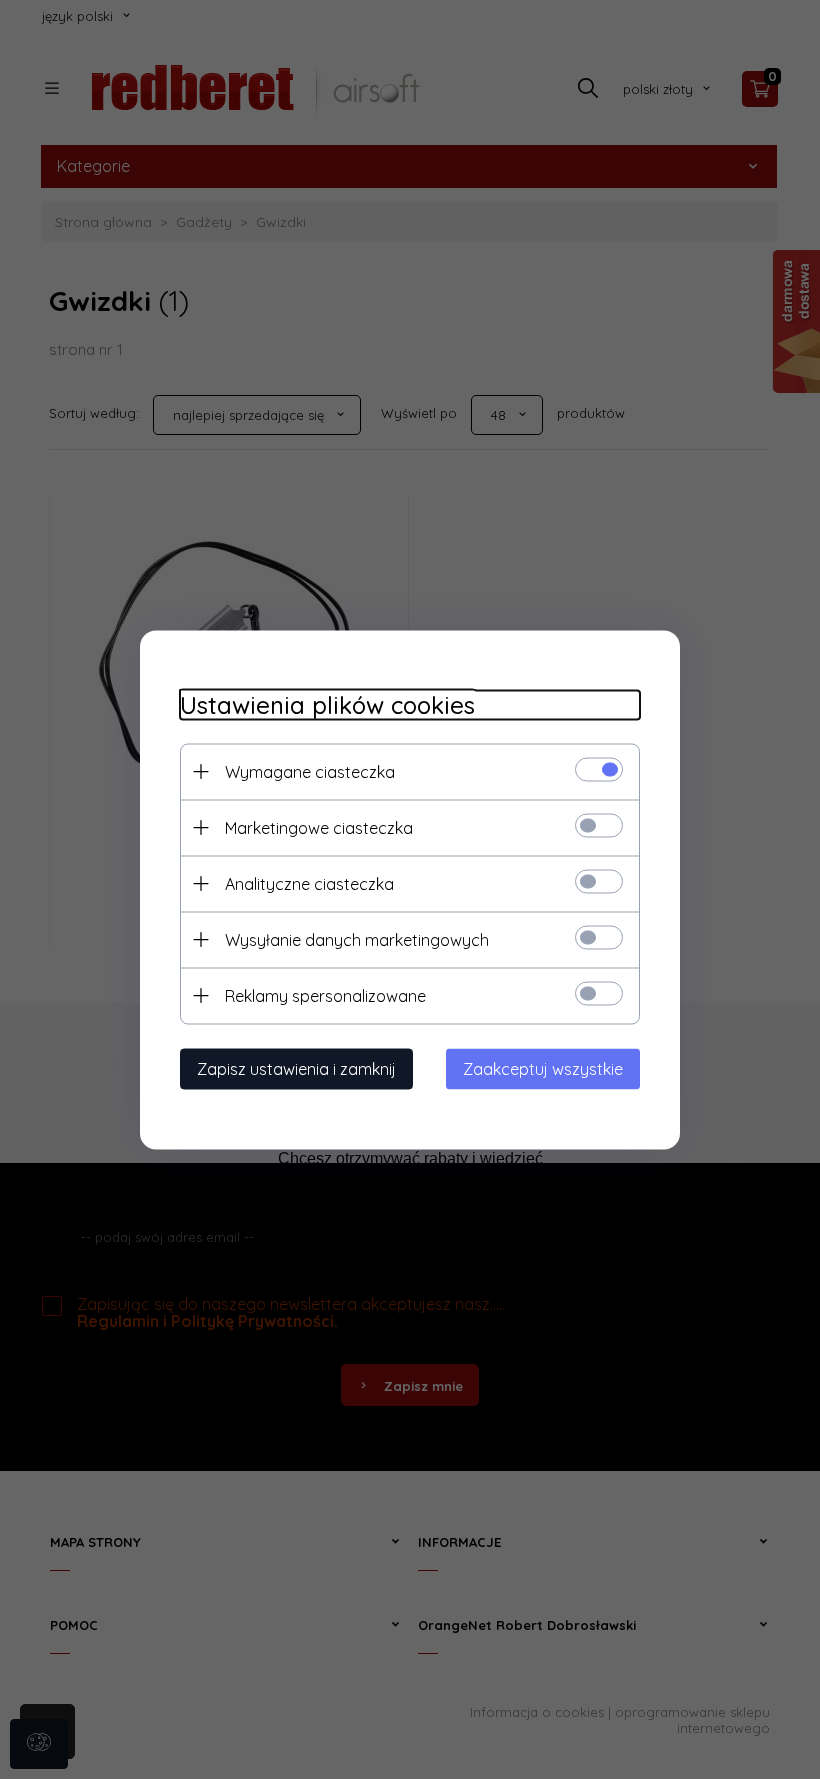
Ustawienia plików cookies (327, 704)
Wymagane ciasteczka (310, 771)
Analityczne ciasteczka (309, 883)
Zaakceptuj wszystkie (543, 1068)
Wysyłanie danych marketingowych (357, 939)
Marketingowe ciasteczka (319, 827)
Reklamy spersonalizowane (325, 995)
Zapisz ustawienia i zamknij (296, 1068)
